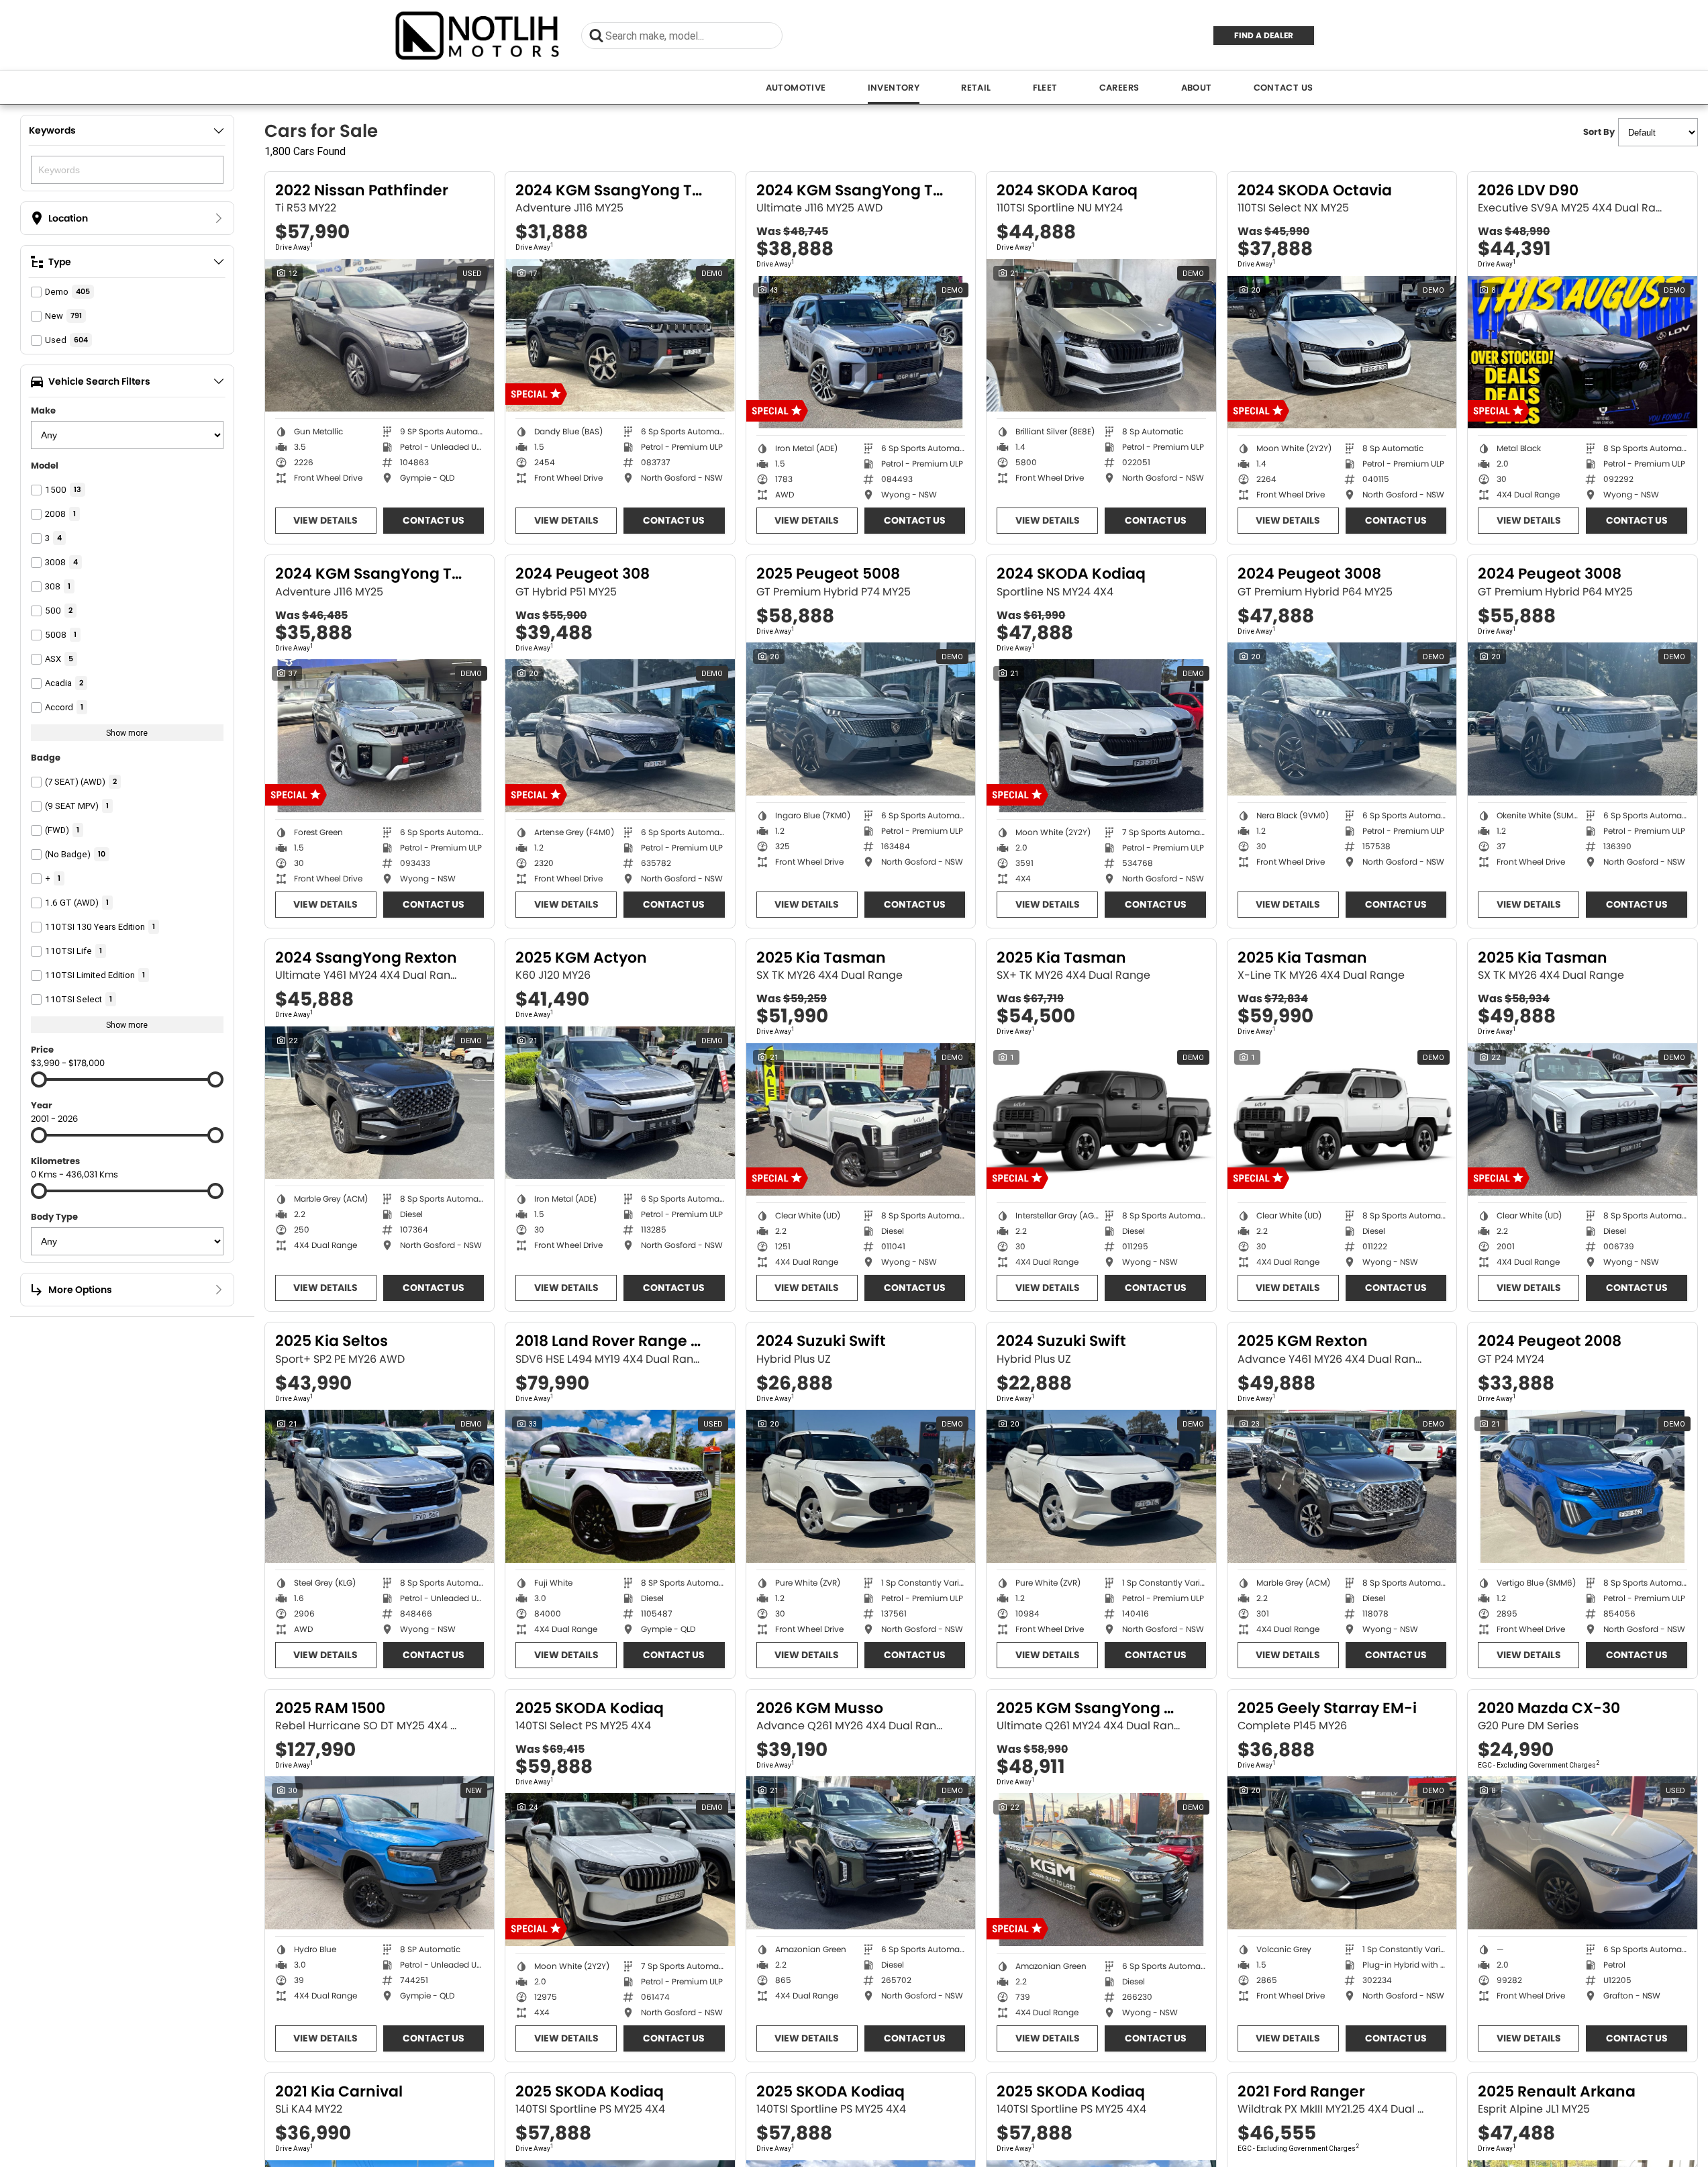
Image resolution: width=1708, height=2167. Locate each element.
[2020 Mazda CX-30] (1583, 1853)
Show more (127, 733)
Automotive (796, 88)
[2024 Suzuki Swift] (861, 1486)
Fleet (1045, 88)
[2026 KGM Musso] (861, 1853)
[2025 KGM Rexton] (1342, 1486)
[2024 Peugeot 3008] (1342, 719)
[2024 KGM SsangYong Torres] (620, 336)
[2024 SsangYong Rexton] (380, 1103)
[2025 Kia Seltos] (380, 1486)
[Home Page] (478, 35)
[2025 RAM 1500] (380, 1853)
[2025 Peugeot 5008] (861, 719)
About (1197, 88)
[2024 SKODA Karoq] (1101, 336)
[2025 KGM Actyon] (620, 1103)
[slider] (39, 1079)
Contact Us (1284, 88)
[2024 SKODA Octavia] (1342, 352)
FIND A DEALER (1264, 35)
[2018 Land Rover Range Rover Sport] (620, 1486)
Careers (1119, 88)
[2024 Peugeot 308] (620, 736)
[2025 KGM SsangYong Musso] (1101, 1870)
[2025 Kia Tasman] (861, 1120)
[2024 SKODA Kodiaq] (1101, 736)
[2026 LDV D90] (1583, 352)
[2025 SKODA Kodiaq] (620, 1870)
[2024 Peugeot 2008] (1583, 1486)
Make (43, 411)
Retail (976, 88)
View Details (325, 520)
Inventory (894, 88)
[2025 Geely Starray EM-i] (1342, 1853)
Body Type (54, 1217)
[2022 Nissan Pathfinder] (380, 336)
